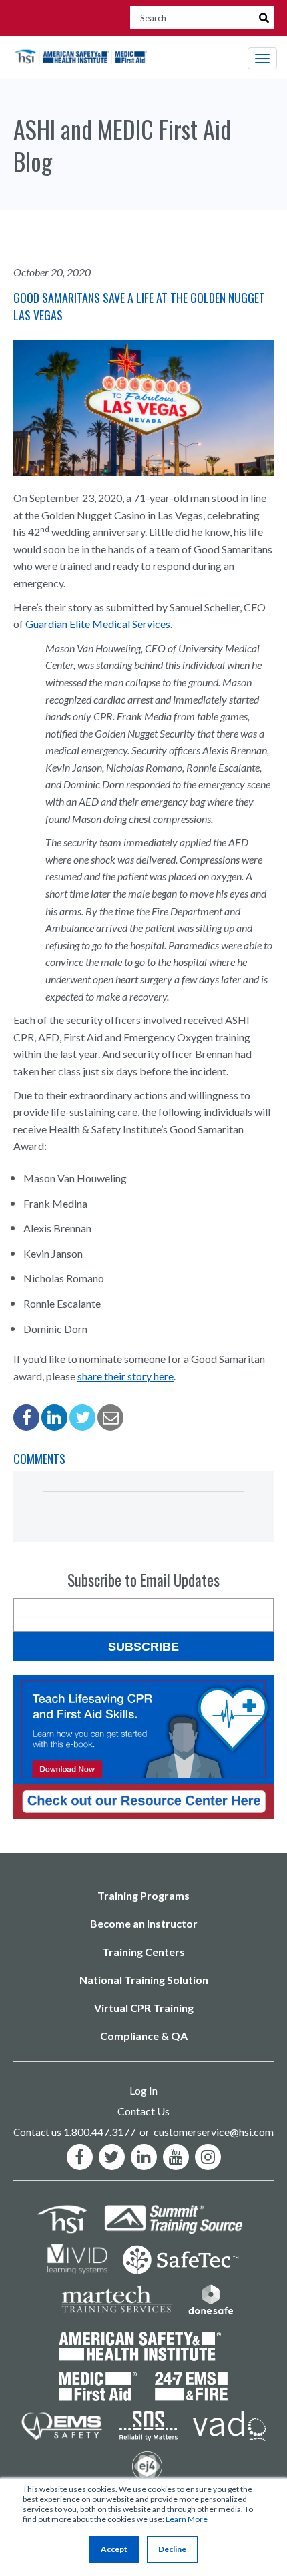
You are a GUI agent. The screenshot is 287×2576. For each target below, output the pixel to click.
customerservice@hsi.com (214, 2132)
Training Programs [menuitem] (143, 1895)
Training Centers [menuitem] (143, 1952)
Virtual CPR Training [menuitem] (144, 2008)
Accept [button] (114, 2549)
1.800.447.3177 (99, 2132)
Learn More (187, 2519)
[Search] (264, 18)
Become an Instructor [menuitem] (144, 1923)
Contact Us (143, 2111)
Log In (143, 2090)
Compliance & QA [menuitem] (144, 2036)
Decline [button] (172, 2549)
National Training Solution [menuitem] (144, 1980)
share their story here (125, 1376)
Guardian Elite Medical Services (98, 624)
